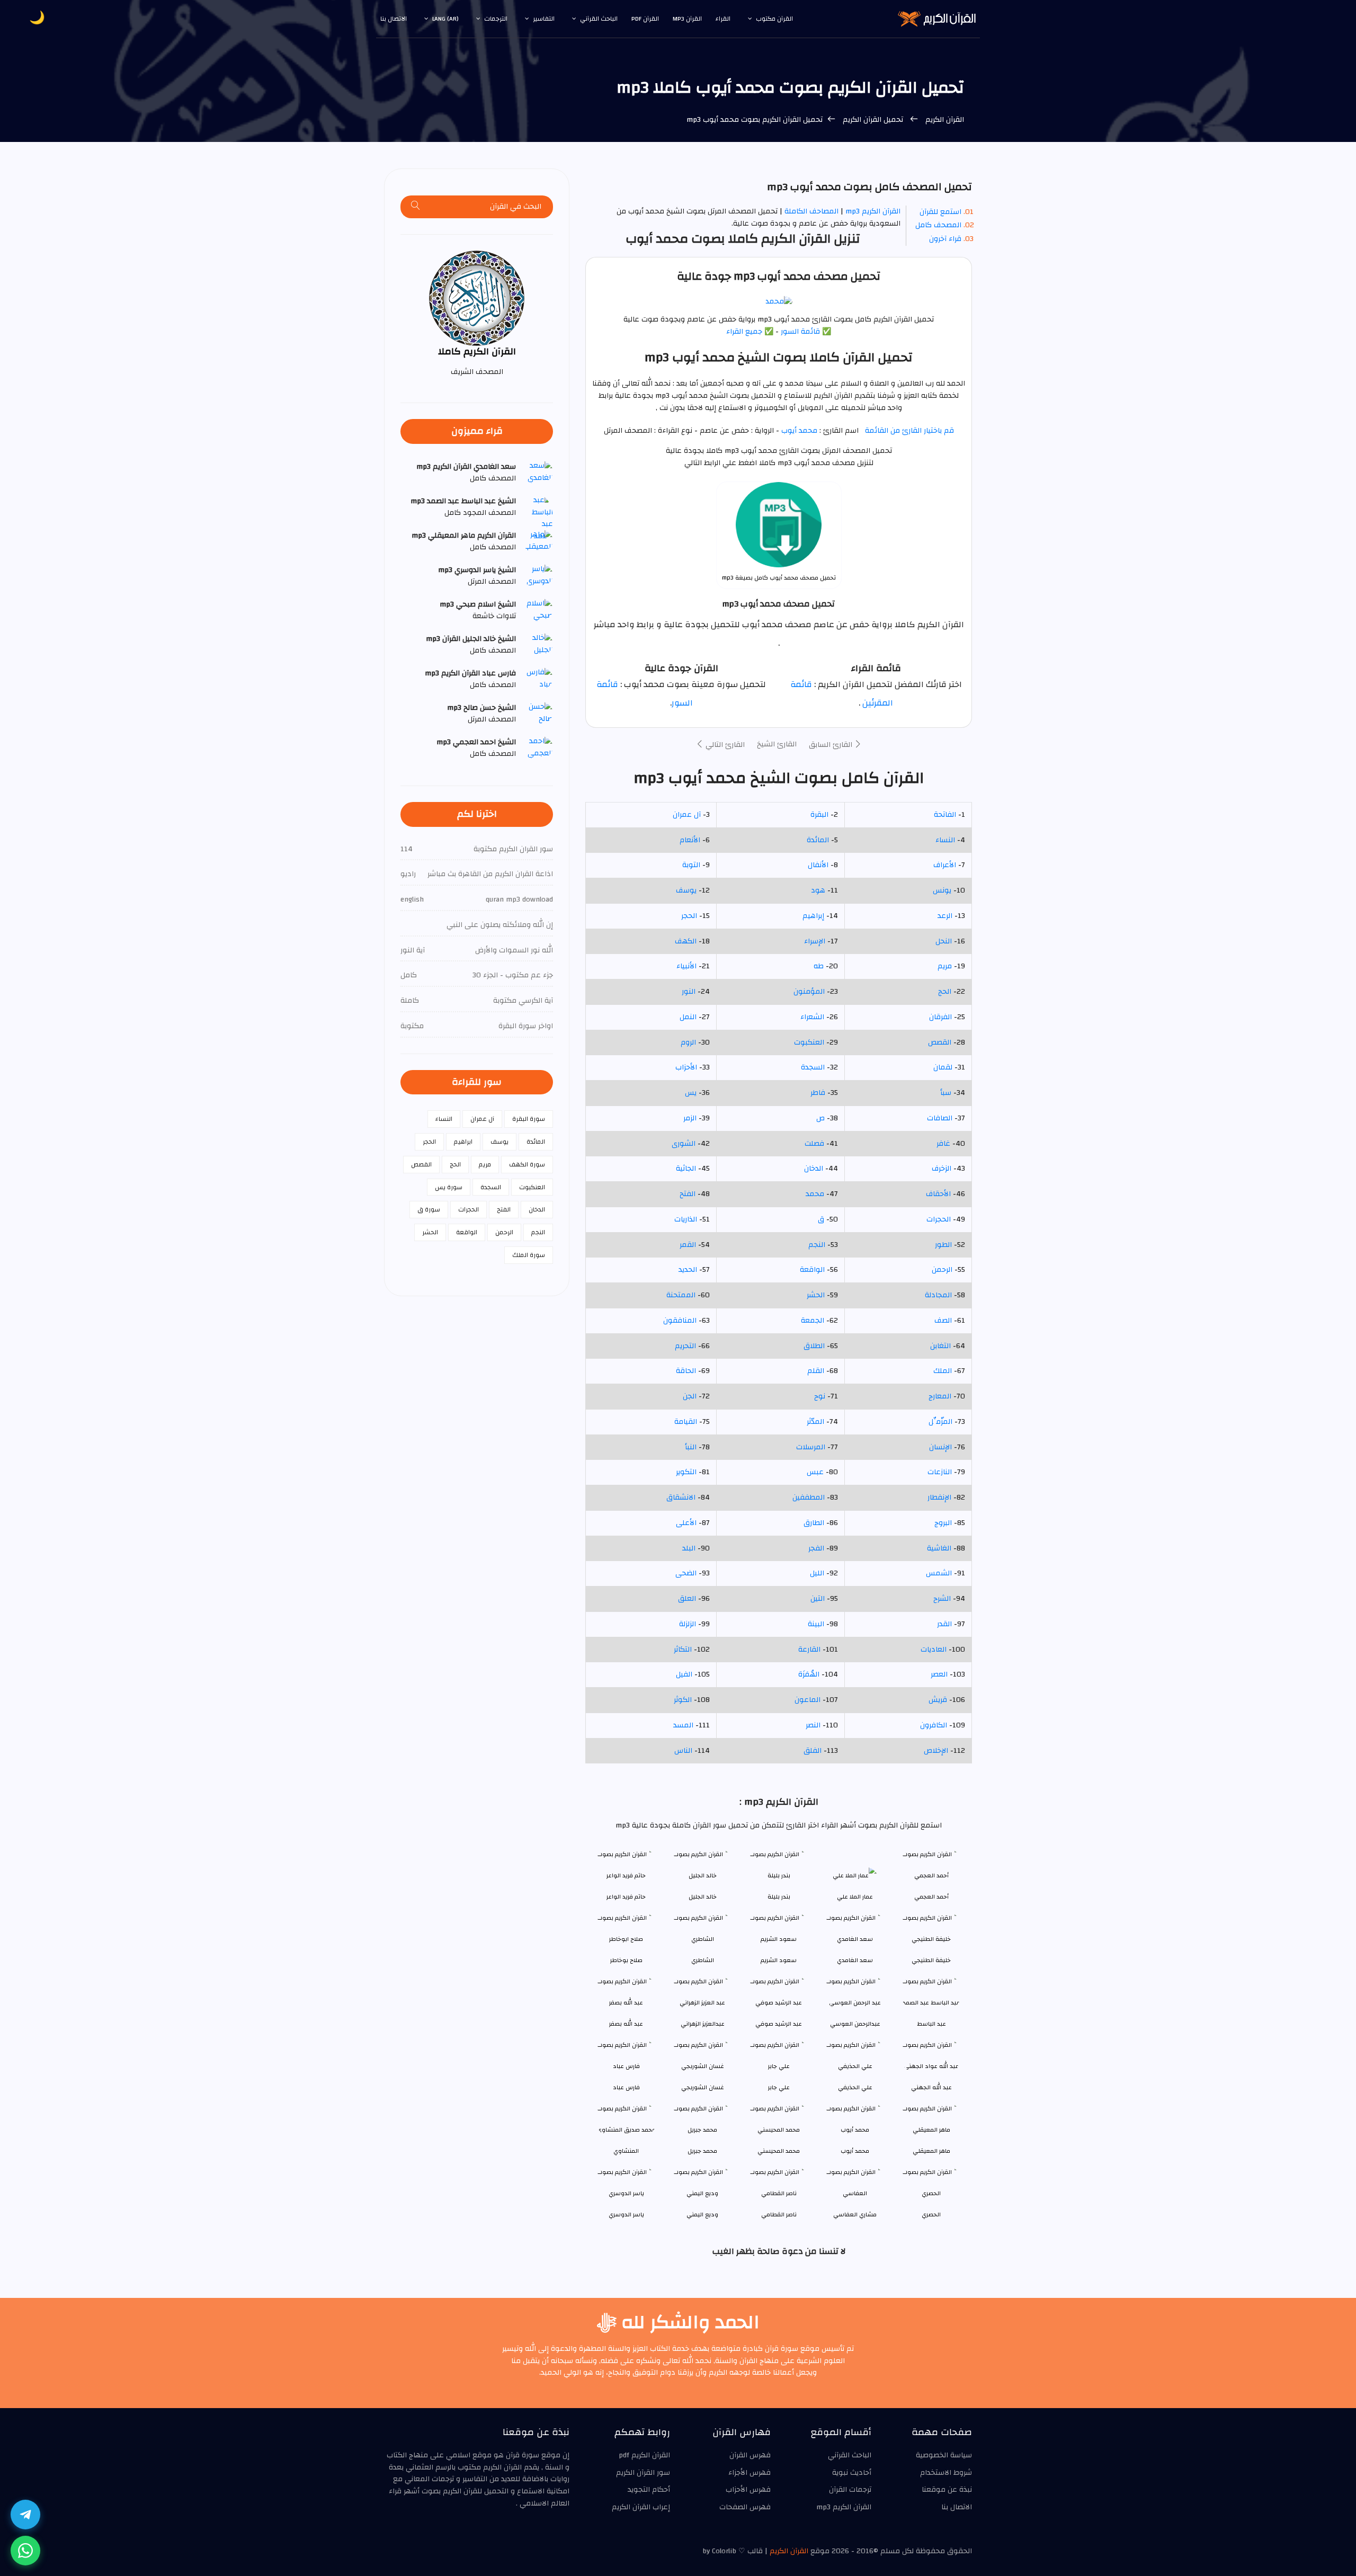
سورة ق (429, 1209)
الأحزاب (686, 1067)
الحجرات (939, 1219)
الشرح (942, 1599)
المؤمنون (809, 992)
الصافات (940, 1118)
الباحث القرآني (599, 19)
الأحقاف (938, 1194)
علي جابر (779, 2087)
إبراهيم (813, 916)
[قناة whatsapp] (25, 2551)
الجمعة (813, 1321)
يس (691, 1093)
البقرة (819, 815)
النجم (817, 1245)
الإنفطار (939, 1498)
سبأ (946, 1093)
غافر (943, 1144)
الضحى (686, 1573)
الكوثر (683, 1700)
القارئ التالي (724, 745)
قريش (938, 1700)
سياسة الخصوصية (944, 2455)
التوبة (691, 865)
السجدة (813, 1067)
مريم (945, 966)
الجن (690, 1396)
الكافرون (934, 1725)
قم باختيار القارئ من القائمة (909, 431)
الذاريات (686, 1219)
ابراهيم (463, 1142)
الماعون (808, 1700)
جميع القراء (744, 332)
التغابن (940, 1346)
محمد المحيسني (779, 2151)
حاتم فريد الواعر (626, 1897)
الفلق (813, 1751)
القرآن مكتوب (774, 19)
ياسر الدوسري (626, 2214)
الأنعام (690, 840)
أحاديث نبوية (852, 2473)
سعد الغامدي (855, 1960)
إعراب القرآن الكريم (641, 2507)
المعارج (940, 1396)
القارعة (809, 1650)
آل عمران (687, 815)
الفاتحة (945, 815)
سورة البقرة (529, 1119)
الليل (817, 1573)
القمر (688, 1245)
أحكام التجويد (649, 2490)
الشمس (939, 1573)
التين (818, 1599)
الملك (943, 1371)
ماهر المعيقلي (931, 2151)
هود (818, 890)
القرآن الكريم (944, 120)
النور (689, 992)
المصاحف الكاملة (811, 211)
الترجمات (496, 19)
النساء (945, 840)
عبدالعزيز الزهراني (703, 2024)
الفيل (684, 1674)
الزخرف (942, 1169)
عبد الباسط (931, 2024)
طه (819, 966)
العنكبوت (809, 1042)
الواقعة (812, 1270)
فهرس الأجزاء (750, 2473)
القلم (816, 1371)
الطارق (814, 1523)
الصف (943, 1321)
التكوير (686, 1472)
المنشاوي (626, 2151)
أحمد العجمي (931, 1897)
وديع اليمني (702, 2214)
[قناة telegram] (25, 2515)
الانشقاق (681, 1498)
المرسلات (811, 1447)
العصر (939, 1674)
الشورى (684, 1144)
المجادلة (938, 1295)
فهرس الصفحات (745, 2507)
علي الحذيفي (855, 2087)
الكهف (686, 941)
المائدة (818, 840)
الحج (945, 992)
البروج (943, 1523)
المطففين (809, 1498)
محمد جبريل (702, 2151)
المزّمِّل (940, 1422)
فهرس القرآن (750, 2455)
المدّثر (815, 1422)
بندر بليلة (779, 1897)
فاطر (818, 1093)
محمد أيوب (798, 431)
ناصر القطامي (779, 2214)
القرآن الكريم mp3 (873, 211)
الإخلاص (936, 1751)
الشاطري (703, 1960)
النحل (944, 941)
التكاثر (683, 1650)
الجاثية (686, 1169)
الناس (683, 1751)
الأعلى (686, 1523)
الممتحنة (681, 1295)
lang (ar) (445, 19)
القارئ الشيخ (777, 744)
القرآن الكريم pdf (644, 2455)
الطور (943, 1245)
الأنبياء (686, 966)
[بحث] (416, 207)
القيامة (686, 1422)
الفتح (688, 1194)
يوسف (686, 890)
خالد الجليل (703, 1897)
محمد (815, 1194)
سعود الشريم (779, 1960)
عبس (815, 1472)
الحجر (689, 916)
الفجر (816, 1548)
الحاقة (686, 1371)
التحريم (685, 1346)
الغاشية (939, 1548)
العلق (687, 1599)
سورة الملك (529, 1255)
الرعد (945, 916)
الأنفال (818, 865)
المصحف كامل (938, 225)
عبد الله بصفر (626, 2024)
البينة (816, 1624)
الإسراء (815, 941)
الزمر (690, 1118)
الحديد (688, 1270)
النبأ (691, 1447)
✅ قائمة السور (806, 332)
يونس (942, 890)
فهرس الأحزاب (748, 2490)
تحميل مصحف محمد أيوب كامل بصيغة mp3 (779, 578)
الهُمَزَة (809, 1674)
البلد (689, 1548)
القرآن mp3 (687, 19)
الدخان (814, 1169)
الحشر (816, 1295)
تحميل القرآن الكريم (873, 120)
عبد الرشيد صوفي (779, 2024)
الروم (688, 1042)
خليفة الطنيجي (931, 1960)
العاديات (934, 1650)
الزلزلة (688, 1624)
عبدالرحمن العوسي (855, 2024)
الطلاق (814, 1346)
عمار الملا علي (855, 1897)
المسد (683, 1725)
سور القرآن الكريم (643, 2473)
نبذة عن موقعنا (947, 2490)
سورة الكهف (527, 1164)
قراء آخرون (945, 239)
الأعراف (945, 865)
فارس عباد (626, 2087)
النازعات (940, 1472)
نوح (820, 1396)
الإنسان (940, 1447)
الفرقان (940, 1017)
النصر (813, 1725)
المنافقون (680, 1321)
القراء (723, 19)
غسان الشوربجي (703, 2087)
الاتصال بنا (394, 19)
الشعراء (812, 1017)
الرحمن (942, 1270)
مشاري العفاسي (855, 2214)
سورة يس (449, 1187)
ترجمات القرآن (850, 2490)
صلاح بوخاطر (626, 1960)
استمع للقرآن (940, 212)
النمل (688, 1017)
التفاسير (544, 19)
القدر (944, 1624)
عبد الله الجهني (931, 2087)
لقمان (943, 1067)
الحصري (931, 2214)
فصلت (814, 1144)
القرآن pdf (645, 19)
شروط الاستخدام (946, 2473)
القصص (940, 1042)
